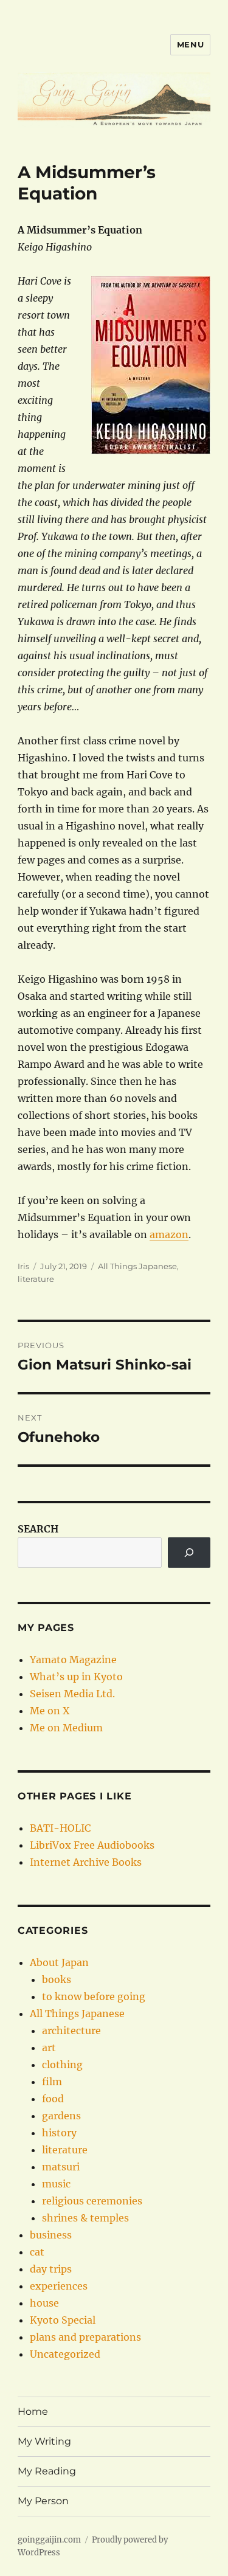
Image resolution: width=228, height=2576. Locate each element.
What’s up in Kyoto (76, 1677)
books (57, 1979)
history (59, 2133)
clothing (62, 2065)
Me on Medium (66, 1728)
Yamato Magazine (73, 1660)
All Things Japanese (137, 1266)
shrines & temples (85, 2218)
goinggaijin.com (49, 2540)
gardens (61, 2116)
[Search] (189, 1552)
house (44, 2303)
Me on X (50, 1711)
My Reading (47, 2471)
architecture (71, 2031)
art (49, 2048)
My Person (43, 2501)
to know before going (94, 1996)
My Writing (44, 2441)
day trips (51, 2269)
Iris (23, 1266)
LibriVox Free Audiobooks (92, 1845)
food (53, 2099)
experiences (59, 2286)
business (51, 2235)
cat (37, 2252)
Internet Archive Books (86, 1862)
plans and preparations (85, 2337)
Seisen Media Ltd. (72, 1694)
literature (36, 1279)
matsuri (61, 2167)
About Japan (59, 1962)
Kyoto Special (63, 2320)
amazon (169, 1234)
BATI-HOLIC (60, 1828)
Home (33, 2412)
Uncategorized (65, 2354)
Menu (190, 44)
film (52, 2082)
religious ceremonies (92, 2201)
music (56, 2184)
